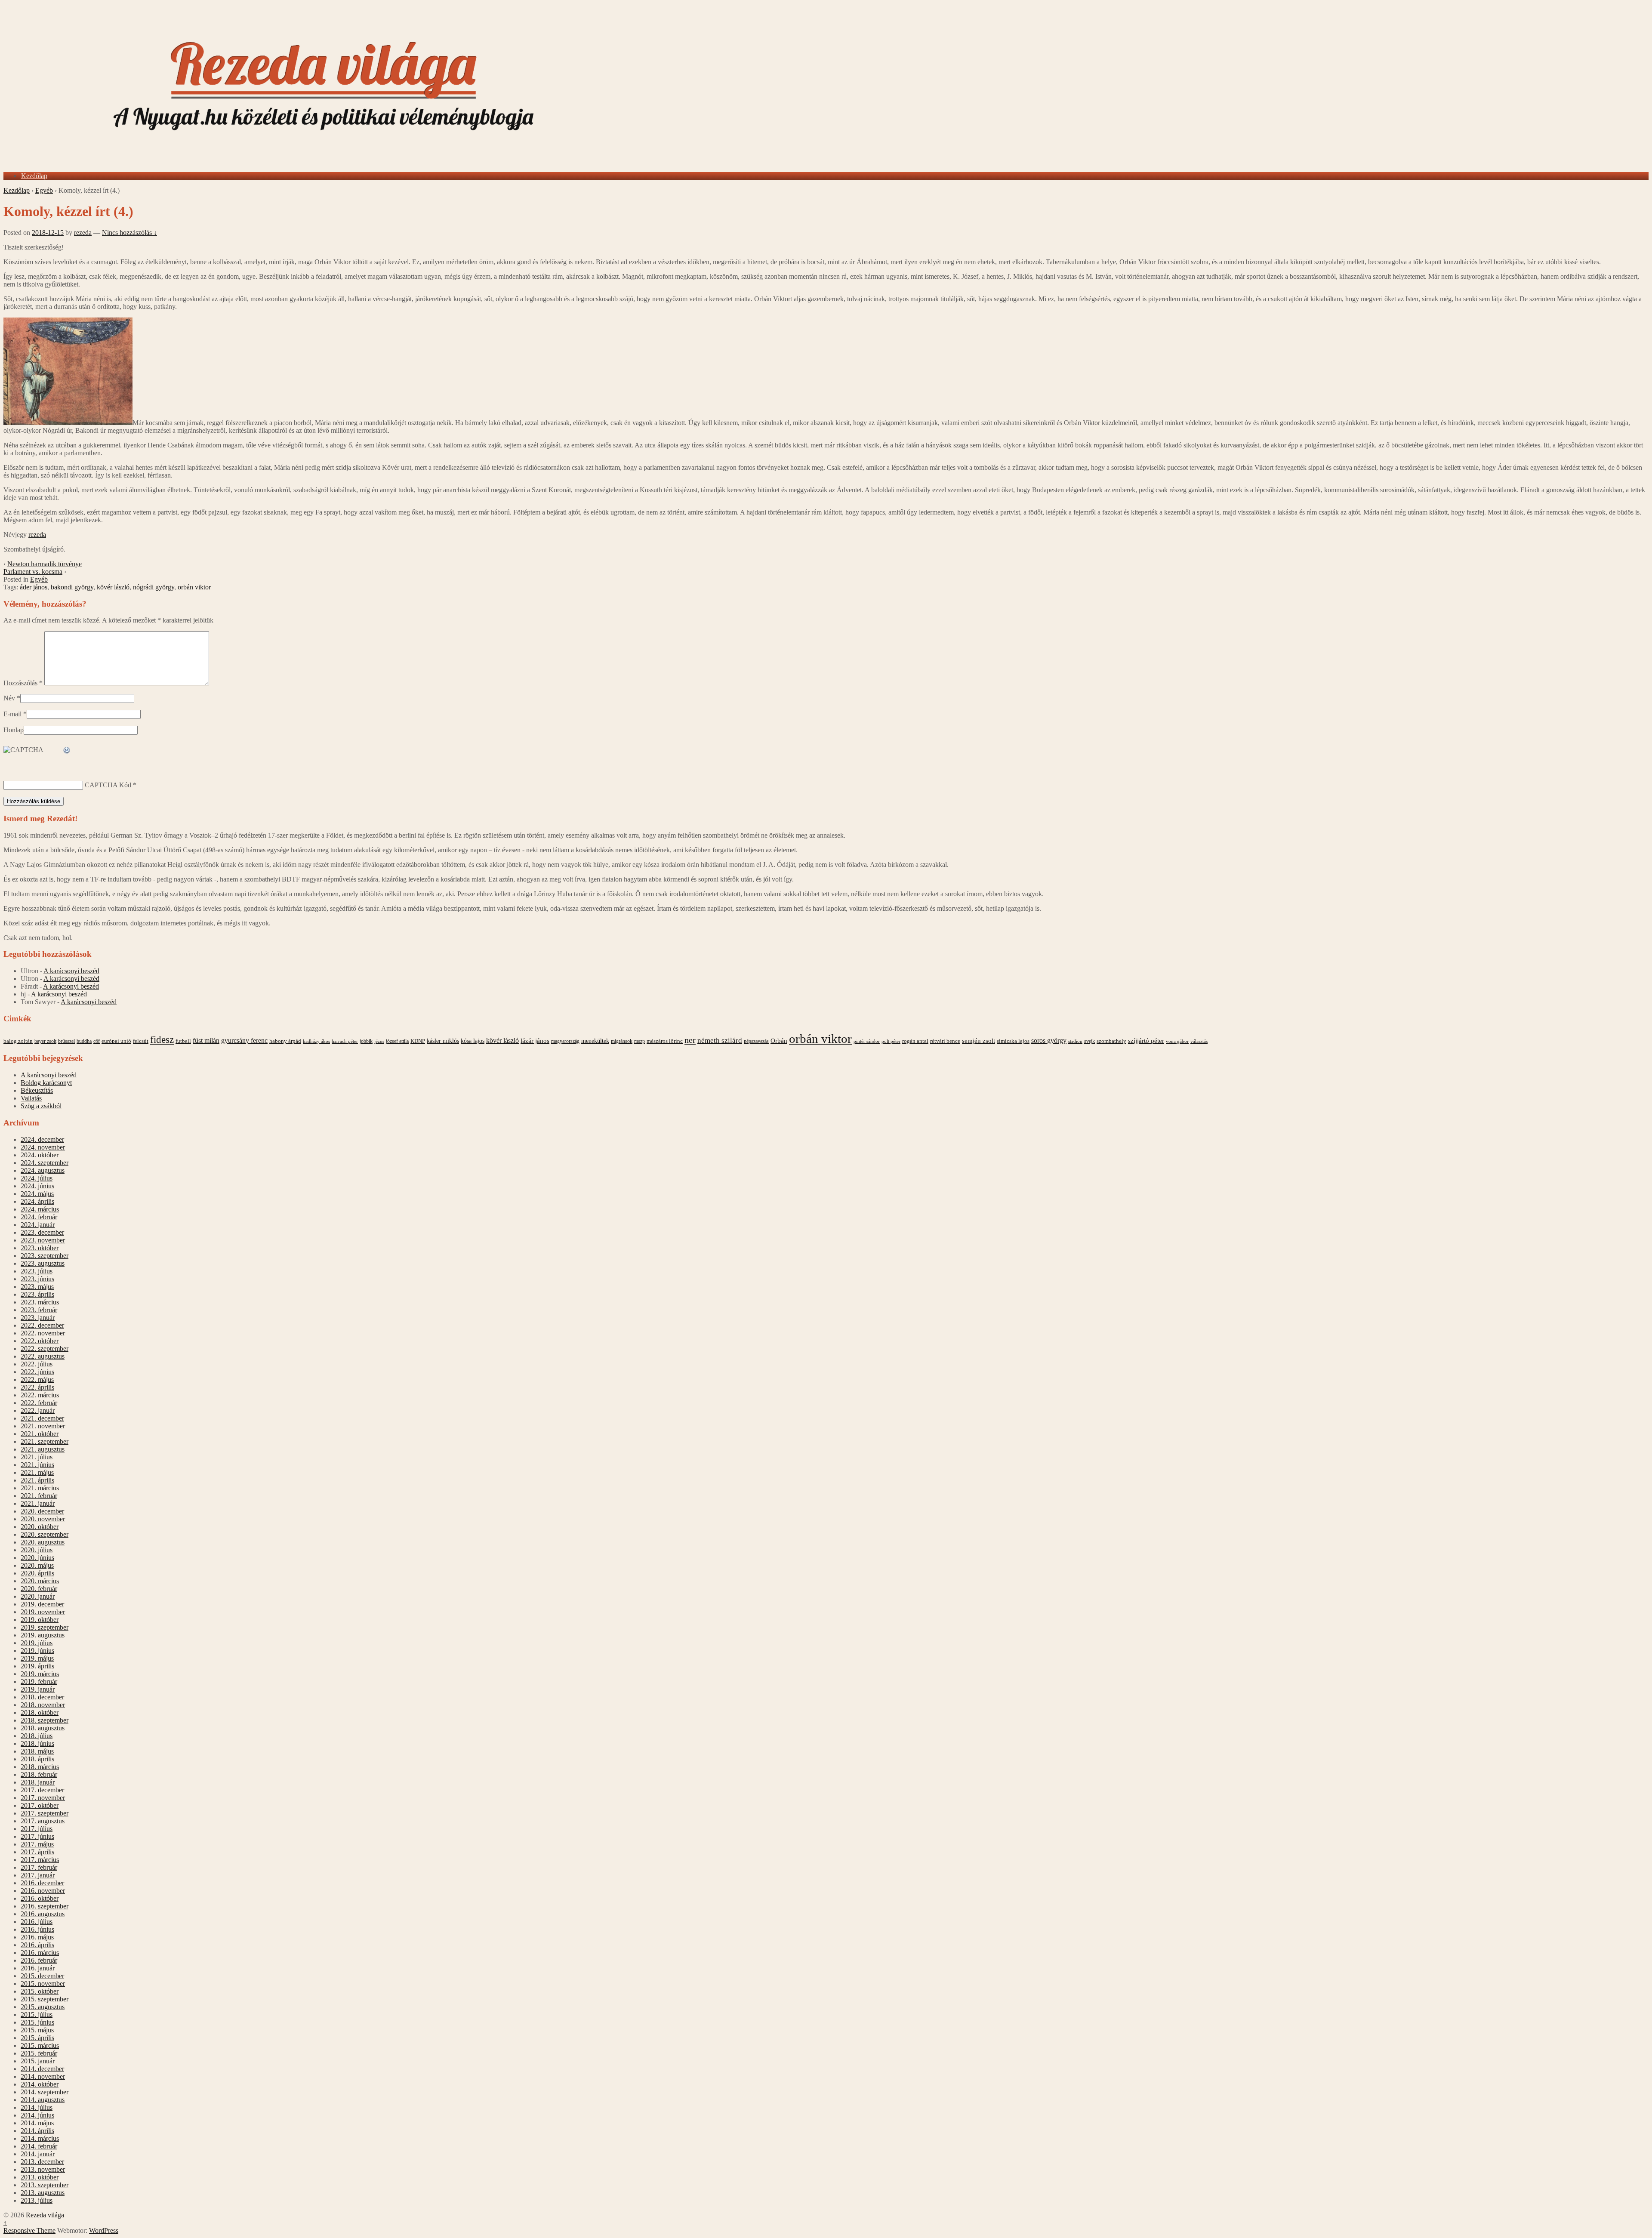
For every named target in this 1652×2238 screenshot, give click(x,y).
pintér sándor (867, 1041)
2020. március (40, 1581)
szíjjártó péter (1146, 1040)
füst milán (206, 1041)
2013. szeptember (45, 2185)
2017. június (37, 1836)
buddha (84, 1041)
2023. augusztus (43, 1263)
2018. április (37, 1759)
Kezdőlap (34, 176)
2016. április (37, 1945)
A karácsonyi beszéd (71, 971)
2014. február (39, 2146)
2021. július (37, 1457)
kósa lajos (473, 1041)
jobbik (366, 1041)
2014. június (37, 2115)
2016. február (39, 1960)
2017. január (38, 1875)
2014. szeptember (45, 2092)
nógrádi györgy (154, 587)
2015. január (38, 2061)
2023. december (42, 1232)
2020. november (43, 1519)
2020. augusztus (43, 1542)
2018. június (37, 1743)
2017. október (40, 1805)
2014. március (40, 2138)
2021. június (37, 1465)
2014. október (40, 2084)
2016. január (38, 1968)
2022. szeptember (45, 1349)
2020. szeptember (45, 1534)
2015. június (37, 2022)
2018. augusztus (43, 1728)
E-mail (12, 714)
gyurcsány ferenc (244, 1041)
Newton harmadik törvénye (45, 564)
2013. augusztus (43, 2193)
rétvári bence (945, 1041)
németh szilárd (720, 1040)
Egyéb (44, 190)
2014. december (42, 2069)
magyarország (565, 1041)
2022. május (37, 1379)
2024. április (37, 1201)
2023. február (39, 1310)
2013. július (37, 2200)
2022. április (37, 1387)
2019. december (42, 1604)
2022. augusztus (43, 1356)
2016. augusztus (43, 1914)
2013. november (43, 2169)
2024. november (43, 1147)
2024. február (39, 1217)
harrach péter (345, 1041)
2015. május (37, 2030)
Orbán (779, 1041)
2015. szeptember (45, 1999)
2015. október (40, 1991)
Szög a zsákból (41, 1106)
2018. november (43, 1705)
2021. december (42, 1418)
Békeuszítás (37, 1090)
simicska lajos (1013, 1041)
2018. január (38, 1782)
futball (183, 1041)
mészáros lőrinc (665, 1041)
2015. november (43, 1984)
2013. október (40, 2177)
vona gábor (1177, 1041)
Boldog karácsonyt (46, 1083)
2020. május (37, 1565)
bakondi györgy (72, 587)
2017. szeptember (45, 1813)
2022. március (40, 1395)
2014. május (37, 2123)
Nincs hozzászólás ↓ (129, 233)
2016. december (42, 1883)
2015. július (37, 2015)
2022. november (43, 1333)
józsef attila (397, 1041)
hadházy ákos (316, 1041)
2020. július (37, 1550)
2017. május (37, 1844)
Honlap (14, 730)
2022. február (39, 1403)
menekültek (595, 1041)
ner (690, 1040)
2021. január (38, 1503)
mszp (640, 1041)
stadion (1075, 1041)
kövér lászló (113, 587)
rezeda (83, 233)
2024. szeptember (45, 1163)
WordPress (104, 2230)
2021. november (43, 1426)
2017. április (37, 1852)
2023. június (37, 1279)
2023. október (40, 1248)
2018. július (37, 1736)
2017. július (37, 1829)
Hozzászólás (23, 683)
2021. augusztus (43, 1449)
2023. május (37, 1287)
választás (1199, 1041)
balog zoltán (18, 1041)
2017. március (40, 1860)
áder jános (34, 587)
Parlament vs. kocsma (33, 572)
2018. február (39, 1774)
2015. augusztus (43, 2007)
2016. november (43, 1891)
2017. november (43, 1798)
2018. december (42, 1697)
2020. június (37, 1558)
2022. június (37, 1372)
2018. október (40, 1712)
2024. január (38, 1225)
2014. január (38, 2154)
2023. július (37, 1271)
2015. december (42, 1976)
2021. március (40, 1488)
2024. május (37, 1194)
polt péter (891, 1041)
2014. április (37, 2131)
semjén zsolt (979, 1040)
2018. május (37, 1751)
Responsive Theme (29, 2230)
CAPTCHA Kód (108, 785)
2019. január (38, 1689)
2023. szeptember (45, 1256)
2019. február (39, 1682)
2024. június (37, 1186)
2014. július (37, 2107)
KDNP (418, 1041)
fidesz (162, 1040)
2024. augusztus (43, 1170)
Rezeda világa (44, 2215)
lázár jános (535, 1041)
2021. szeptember (45, 1441)
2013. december (42, 2162)
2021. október (40, 1434)
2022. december (42, 1325)
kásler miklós (443, 1041)
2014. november (43, 2076)
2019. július (37, 1643)
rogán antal (915, 1041)
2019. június (37, 1651)
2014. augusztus (43, 2100)
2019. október (40, 1620)
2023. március (40, 1302)
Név (9, 698)
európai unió (116, 1041)
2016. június (37, 1929)
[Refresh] (67, 751)
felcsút (141, 1041)
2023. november (43, 1240)
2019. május (37, 1658)
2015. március (40, 2045)
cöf (97, 1041)
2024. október (40, 1155)
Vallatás (31, 1098)
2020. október (40, 1527)
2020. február (39, 1589)
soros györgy (1049, 1040)
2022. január (38, 1410)
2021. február (39, 1496)
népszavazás (756, 1041)
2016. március (40, 1953)
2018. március (40, 1767)
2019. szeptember (45, 1627)
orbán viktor (194, 587)
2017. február (39, 1867)
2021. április (37, 1480)
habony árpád (285, 1041)
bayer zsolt (45, 1041)
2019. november (43, 1612)
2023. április (37, 1294)
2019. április (37, 1666)
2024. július (37, 1178)
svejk (1090, 1041)
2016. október (40, 1898)
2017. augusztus (43, 1821)
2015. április (37, 2038)
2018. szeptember (45, 1720)
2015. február (39, 2053)
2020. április (37, 1573)
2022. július (37, 1364)
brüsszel (66, 1041)
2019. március (40, 1674)
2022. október (40, 1341)
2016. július (37, 1922)
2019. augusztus (43, 1635)
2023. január (38, 1318)
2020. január (38, 1596)
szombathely (1111, 1041)
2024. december (42, 1139)
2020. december (42, 1511)
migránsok (622, 1041)
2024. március (40, 1209)
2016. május (37, 1937)
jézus (379, 1041)
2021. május (37, 1472)
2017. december (42, 1790)
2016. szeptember (45, 1906)
